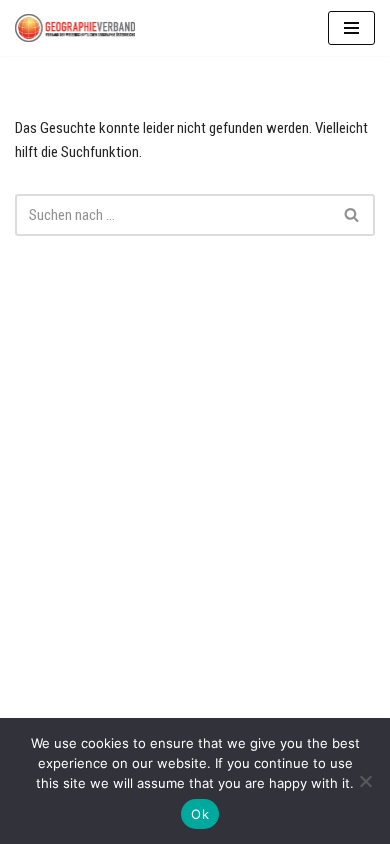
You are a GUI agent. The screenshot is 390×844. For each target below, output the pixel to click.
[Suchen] (352, 215)
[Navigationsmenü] (351, 28)
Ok (200, 814)
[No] (365, 781)
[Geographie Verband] (75, 28)
